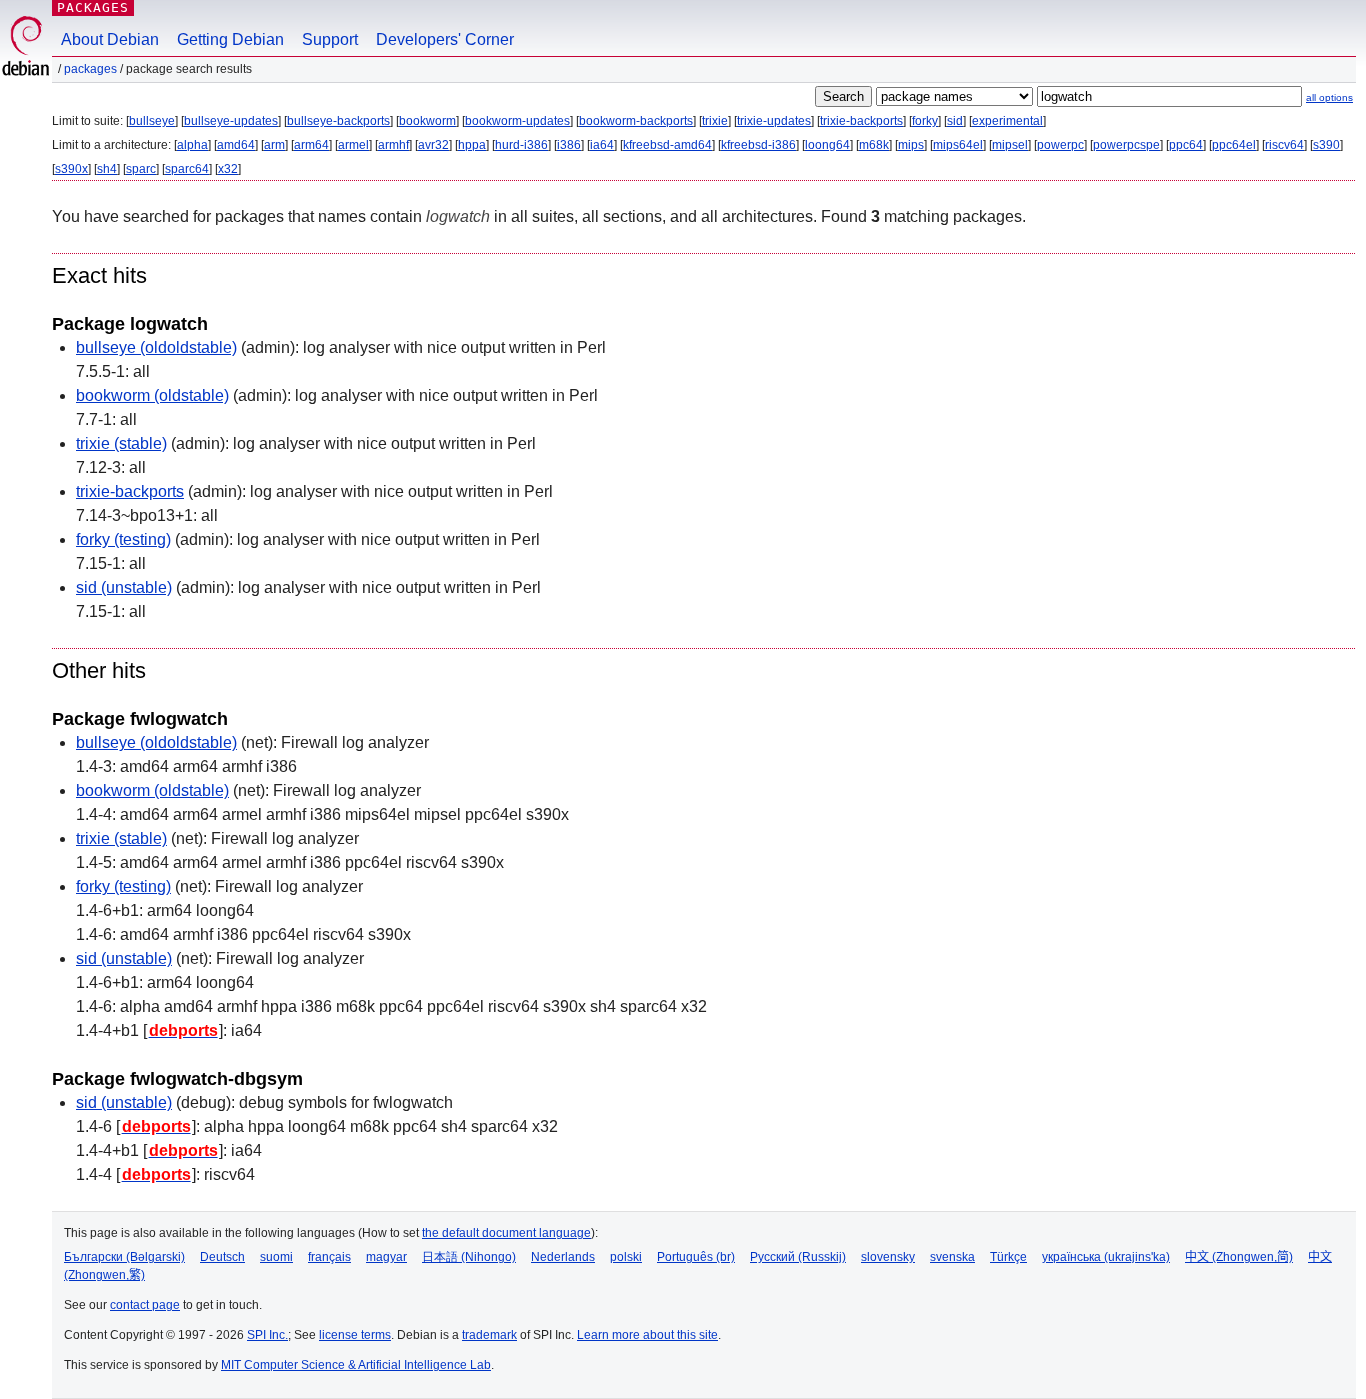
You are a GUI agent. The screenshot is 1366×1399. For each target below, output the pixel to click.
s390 (1326, 145)
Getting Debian (230, 39)
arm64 (311, 145)
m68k (874, 145)
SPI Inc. (267, 1335)
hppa (472, 145)
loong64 (827, 145)
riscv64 (1284, 145)
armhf (393, 145)
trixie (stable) (121, 443)
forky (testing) (123, 539)
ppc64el (1234, 145)
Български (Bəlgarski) (124, 1257)
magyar (386, 1257)
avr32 (433, 145)
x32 (228, 169)
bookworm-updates (517, 121)
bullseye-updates (231, 121)
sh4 (107, 169)
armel (353, 145)
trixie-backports (861, 121)
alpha (192, 145)
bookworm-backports (636, 121)
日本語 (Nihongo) (469, 1257)
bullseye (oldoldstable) (156, 347)
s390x (71, 169)
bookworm (427, 121)
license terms (355, 1335)
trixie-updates (774, 121)
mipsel (1010, 145)
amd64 (236, 145)
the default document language (506, 1233)
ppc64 (1186, 145)
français (329, 1257)
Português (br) (696, 1257)
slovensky (888, 1257)
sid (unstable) (124, 587)
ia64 (602, 145)
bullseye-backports (338, 121)
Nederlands (563, 1257)
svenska (952, 1257)
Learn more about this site (647, 1335)
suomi (276, 1257)
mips (911, 145)
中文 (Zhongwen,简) (1239, 1257)
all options (1329, 97)
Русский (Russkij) (798, 1257)
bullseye (152, 121)
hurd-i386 (521, 145)
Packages (93, 7)
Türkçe (1008, 1257)
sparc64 (187, 169)
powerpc (1060, 145)
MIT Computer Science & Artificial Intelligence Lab (356, 1365)
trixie (715, 121)
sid (955, 121)
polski (626, 1257)
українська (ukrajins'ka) (1106, 1257)
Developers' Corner (445, 39)
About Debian (110, 39)
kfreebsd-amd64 (667, 145)
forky (925, 121)
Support (330, 39)
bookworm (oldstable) (152, 395)
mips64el (958, 145)
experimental (1007, 121)
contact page (145, 1305)
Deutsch (222, 1257)
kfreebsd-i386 (758, 145)
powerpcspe (1126, 145)
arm (274, 145)
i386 (569, 145)
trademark (489, 1335)
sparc (141, 169)
